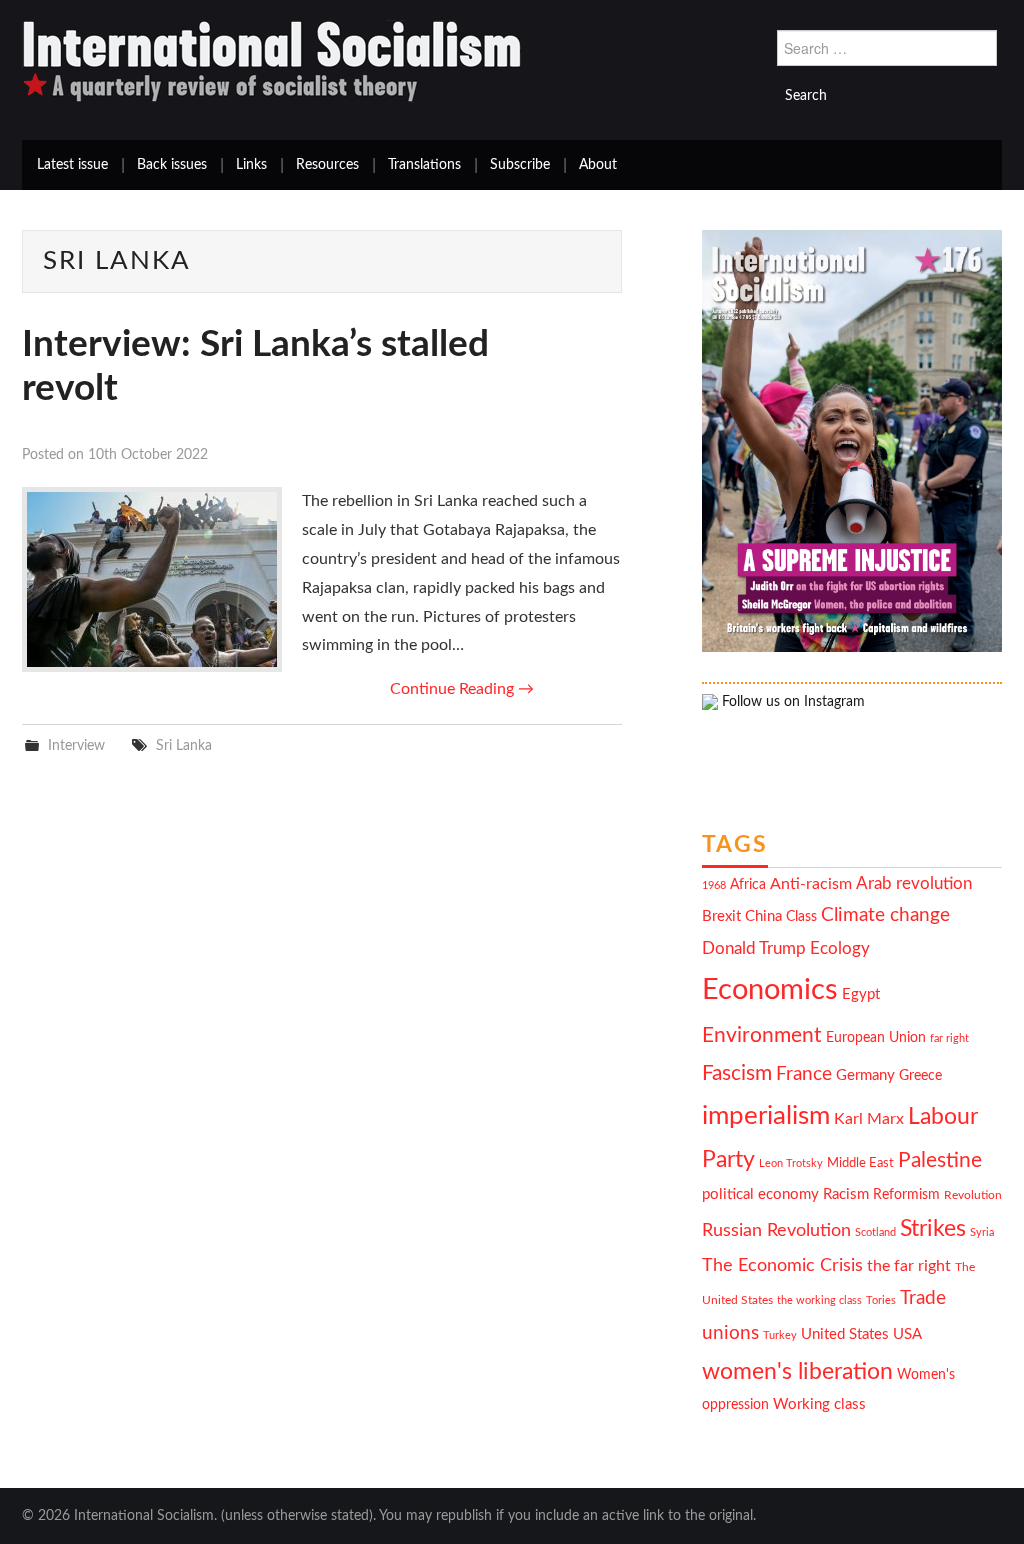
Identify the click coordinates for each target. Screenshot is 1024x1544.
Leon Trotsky (791, 1163)
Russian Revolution (776, 1230)
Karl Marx (869, 1119)
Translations (424, 165)
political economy (760, 1194)
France (804, 1074)
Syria (982, 1232)
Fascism (737, 1073)
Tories (881, 1300)
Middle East (860, 1163)
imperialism (766, 1116)
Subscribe (520, 165)
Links (251, 165)
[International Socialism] (272, 61)
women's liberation (797, 1371)
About (598, 165)
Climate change (885, 915)
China (763, 916)
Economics (770, 990)
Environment (762, 1035)
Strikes (933, 1228)
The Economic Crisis (782, 1265)
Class (801, 917)
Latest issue (72, 165)
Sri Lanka (184, 745)
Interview (76, 745)
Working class (819, 1404)
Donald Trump (754, 949)
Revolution (973, 1195)
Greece (920, 1076)
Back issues (172, 165)
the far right (909, 1266)
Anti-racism (811, 884)
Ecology (840, 948)
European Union (876, 1038)
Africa (748, 885)
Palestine (940, 1160)
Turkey (780, 1335)
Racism (846, 1194)
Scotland (875, 1232)
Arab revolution (914, 883)
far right (949, 1038)
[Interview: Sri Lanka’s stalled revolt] (152, 579)
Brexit (721, 916)
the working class (819, 1300)
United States (845, 1334)
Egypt (861, 994)
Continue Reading (462, 689)
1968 (714, 885)
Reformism (906, 1195)
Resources (327, 165)
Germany (865, 1075)
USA (907, 1334)
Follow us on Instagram (791, 702)
